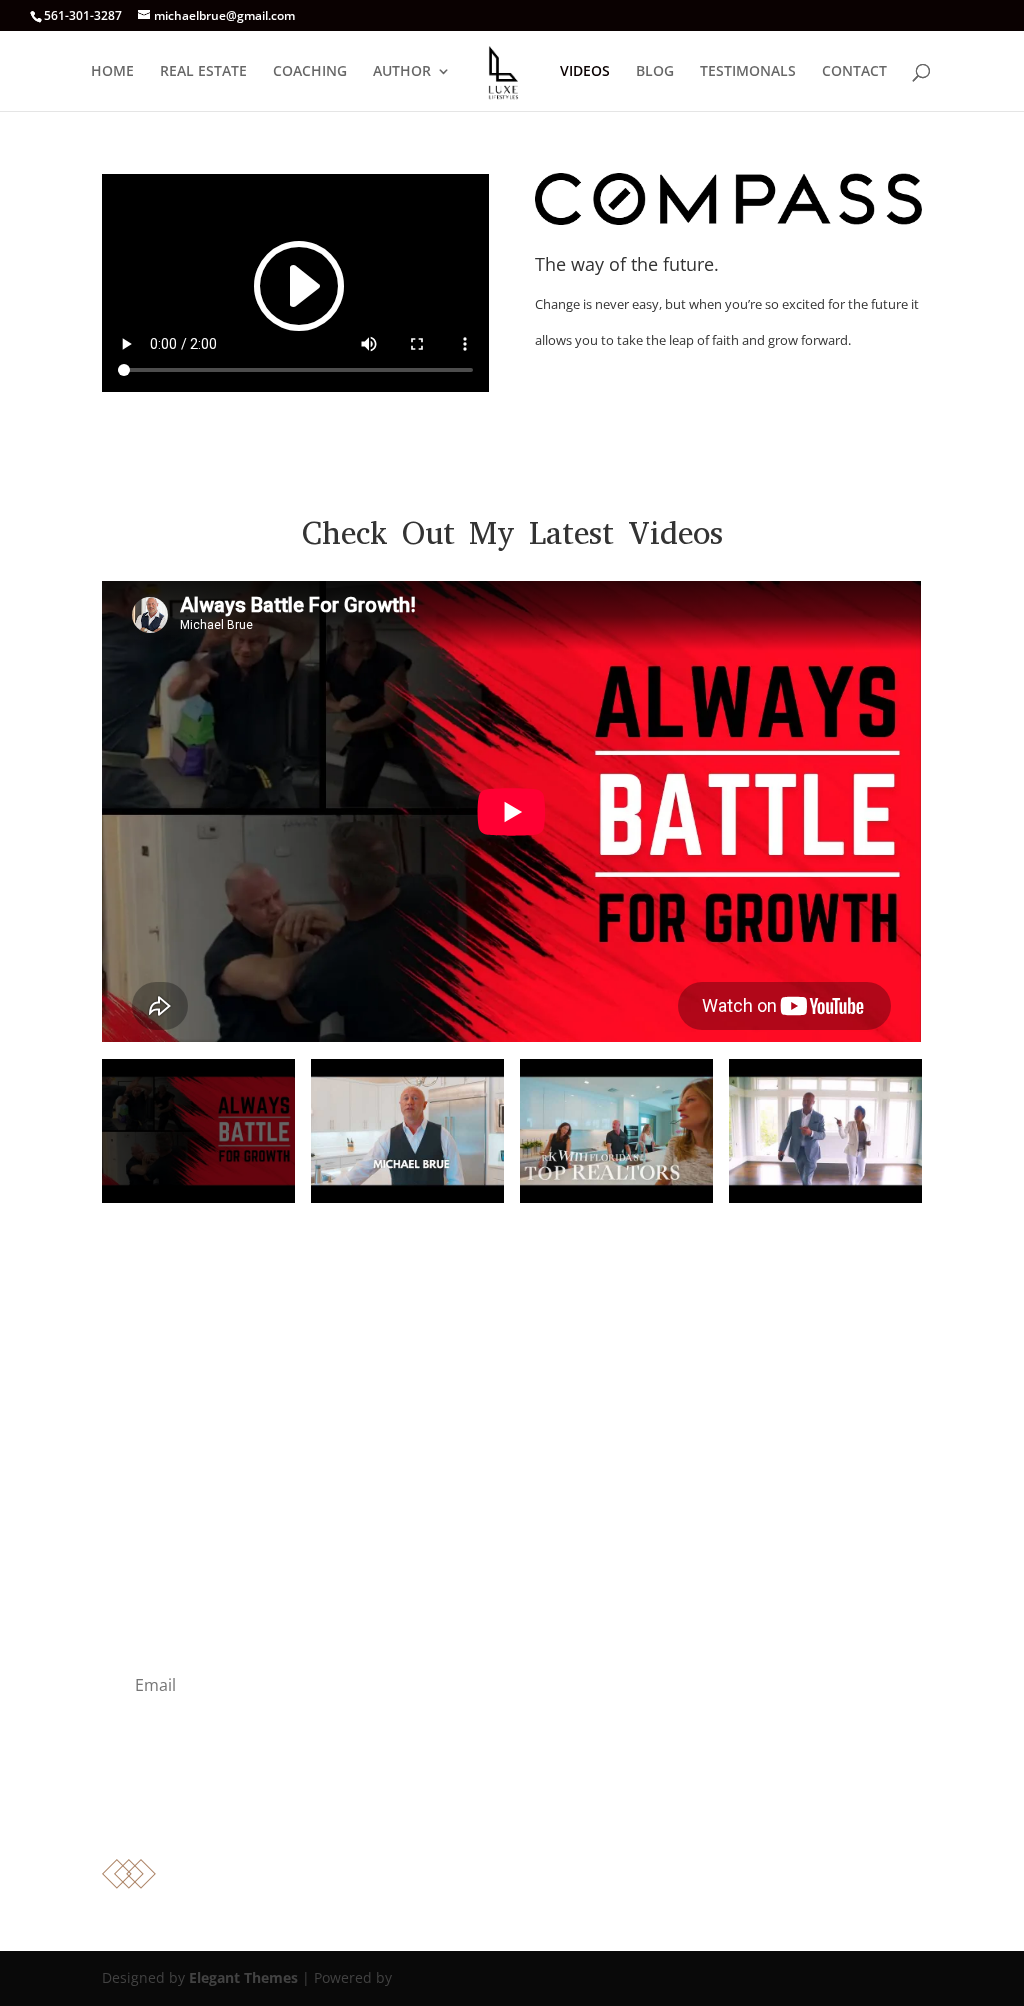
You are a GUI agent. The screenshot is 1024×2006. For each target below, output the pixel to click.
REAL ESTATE (203, 72)
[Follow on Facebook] (452, 1813)
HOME (112, 72)
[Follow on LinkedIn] (532, 1813)
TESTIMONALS (748, 72)
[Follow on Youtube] (492, 1813)
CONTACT (854, 72)
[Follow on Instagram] (572, 1813)
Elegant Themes (243, 1977)
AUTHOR (402, 72)
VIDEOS (585, 72)
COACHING (310, 72)
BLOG (655, 72)
